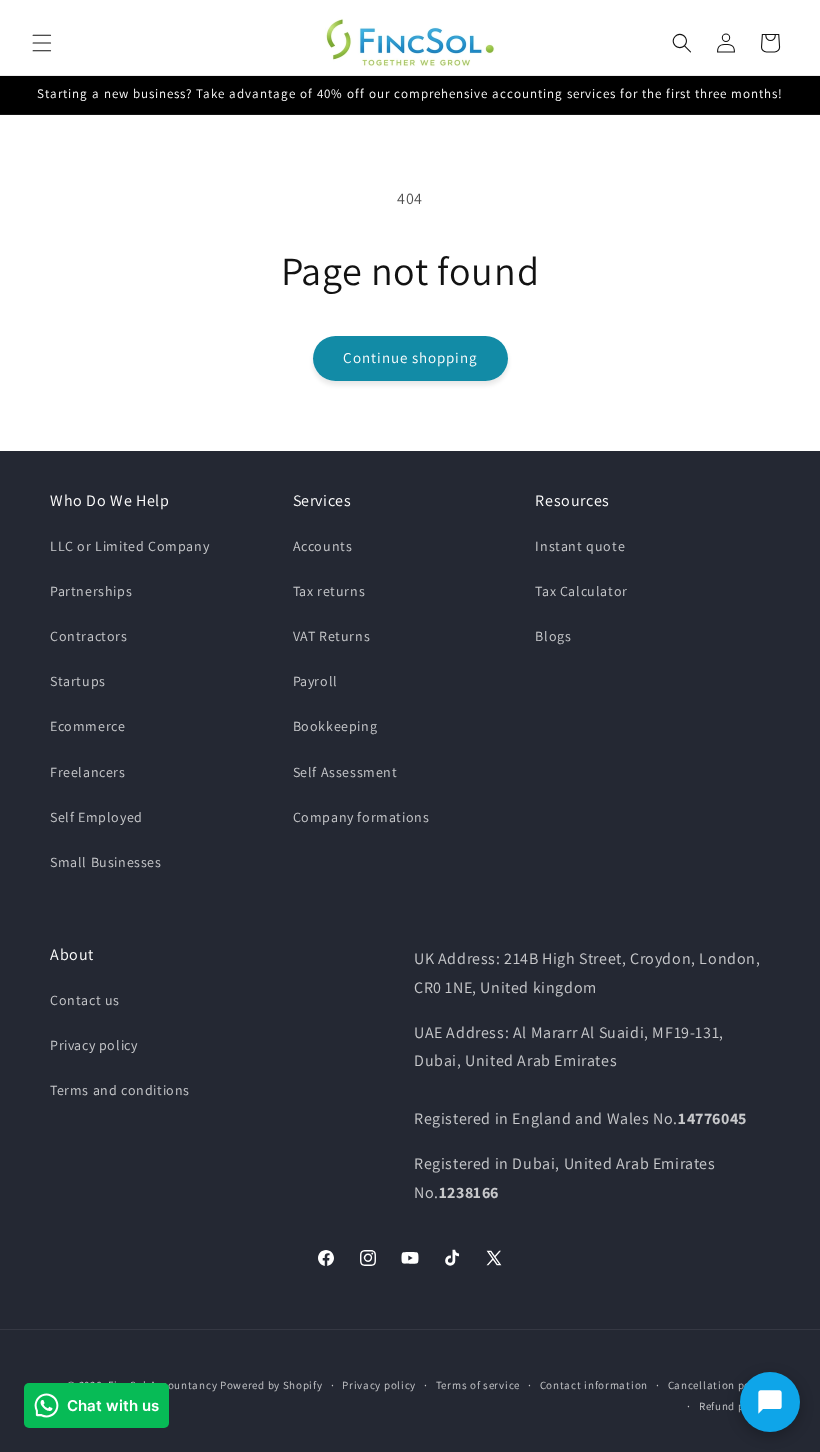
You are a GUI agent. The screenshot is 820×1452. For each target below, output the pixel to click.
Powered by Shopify (271, 1385)
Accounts (323, 546)
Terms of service (478, 1385)
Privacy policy (93, 1045)
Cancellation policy (719, 1385)
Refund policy (734, 1406)
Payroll (315, 681)
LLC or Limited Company (129, 546)
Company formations (361, 817)
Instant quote (580, 546)
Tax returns (329, 591)
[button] (42, 43)
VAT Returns (332, 636)
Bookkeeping (335, 726)
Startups (78, 681)
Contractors (89, 636)
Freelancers (88, 772)
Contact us (85, 1000)
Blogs (553, 636)
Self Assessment (345, 772)
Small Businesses (106, 862)
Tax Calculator (581, 591)
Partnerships (91, 591)
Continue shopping (410, 357)
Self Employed (96, 817)
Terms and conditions (120, 1090)
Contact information (594, 1385)
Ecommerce (87, 726)
